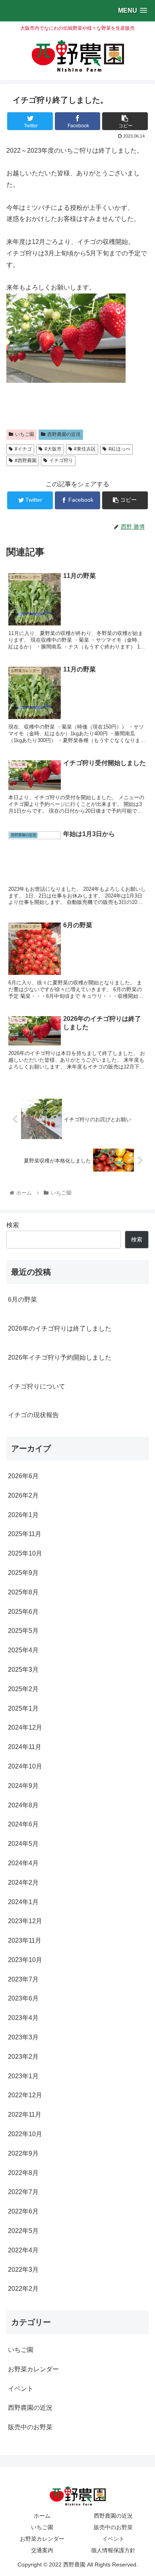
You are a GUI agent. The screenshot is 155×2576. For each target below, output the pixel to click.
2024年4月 (23, 1863)
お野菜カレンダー (33, 2369)
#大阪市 (53, 449)
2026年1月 (23, 1515)
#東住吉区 (85, 449)
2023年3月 (23, 2037)
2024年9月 (23, 1786)
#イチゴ (23, 449)
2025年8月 (23, 1592)
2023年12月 (25, 1921)
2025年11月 (25, 1534)
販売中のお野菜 (30, 2427)
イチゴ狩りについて (37, 1386)
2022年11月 (25, 2115)
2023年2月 (23, 2057)
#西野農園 (26, 460)
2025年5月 (23, 1631)
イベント (21, 2389)
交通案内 (42, 2550)
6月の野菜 (22, 1300)
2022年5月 (23, 2231)
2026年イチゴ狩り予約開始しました (60, 1357)
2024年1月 (23, 1902)
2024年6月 (23, 1824)
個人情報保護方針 (113, 2550)
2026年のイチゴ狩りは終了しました (60, 1328)
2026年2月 (23, 1495)
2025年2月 (23, 1689)
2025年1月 (23, 1708)
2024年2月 (23, 1883)
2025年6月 (23, 1612)
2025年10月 (25, 1553)
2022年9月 (23, 2153)
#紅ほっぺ (119, 449)
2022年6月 (23, 2211)
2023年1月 (23, 2076)
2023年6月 (23, 1998)
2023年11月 (25, 1940)
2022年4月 (23, 2250)
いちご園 (25, 434)
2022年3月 (23, 2270)
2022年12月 (25, 2095)
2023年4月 (23, 2018)
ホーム (42, 2516)
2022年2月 (23, 2289)
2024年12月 (25, 1727)
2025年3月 (23, 1670)
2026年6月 (23, 1476)
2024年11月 (25, 1747)
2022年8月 (23, 2173)
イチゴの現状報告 (33, 1415)
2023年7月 (23, 1979)
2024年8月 (23, 1805)
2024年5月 (23, 1844)
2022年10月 (25, 2134)
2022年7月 (23, 2192)
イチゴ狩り (61, 460)
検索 (13, 1225)
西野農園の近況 (64, 434)
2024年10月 (25, 1766)
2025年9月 (23, 1573)
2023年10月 (25, 1960)
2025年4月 (23, 1650)
